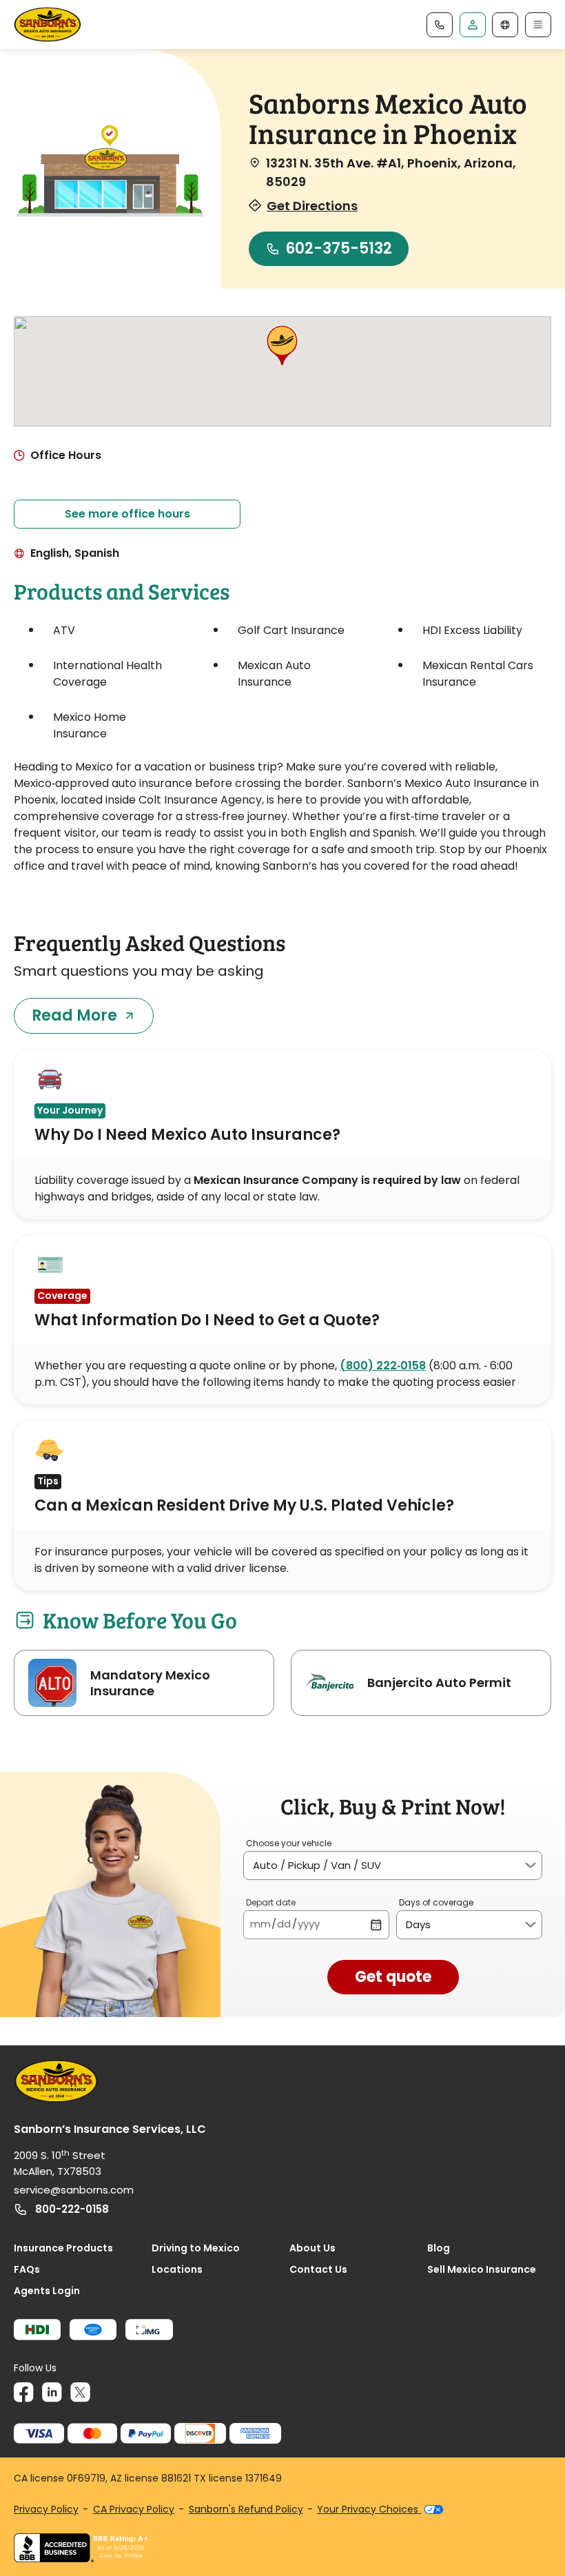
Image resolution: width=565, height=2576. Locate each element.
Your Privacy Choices (369, 2509)
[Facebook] (24, 2392)
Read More (74, 1015)
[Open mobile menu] (538, 25)
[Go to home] (48, 24)
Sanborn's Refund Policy (246, 2509)
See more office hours (127, 514)
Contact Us (318, 2269)
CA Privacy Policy (134, 2509)
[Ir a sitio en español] (505, 25)
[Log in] (473, 25)
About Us (312, 2248)
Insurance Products (63, 2248)
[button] (282, 347)
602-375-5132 (339, 248)
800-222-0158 (72, 2209)
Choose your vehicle (289, 1843)
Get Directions (312, 206)
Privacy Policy (46, 2509)
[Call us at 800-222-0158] (440, 25)
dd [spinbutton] (284, 1924)
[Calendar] (376, 1924)
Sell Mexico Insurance (482, 2269)
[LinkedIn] (52, 2392)
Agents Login (47, 2291)
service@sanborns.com (74, 2190)
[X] (80, 2392)
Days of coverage (436, 1902)
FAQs (27, 2269)
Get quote (393, 1977)
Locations (177, 2269)
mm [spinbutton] (260, 1924)
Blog (439, 2248)
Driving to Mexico (196, 2248)
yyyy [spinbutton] (309, 1924)
